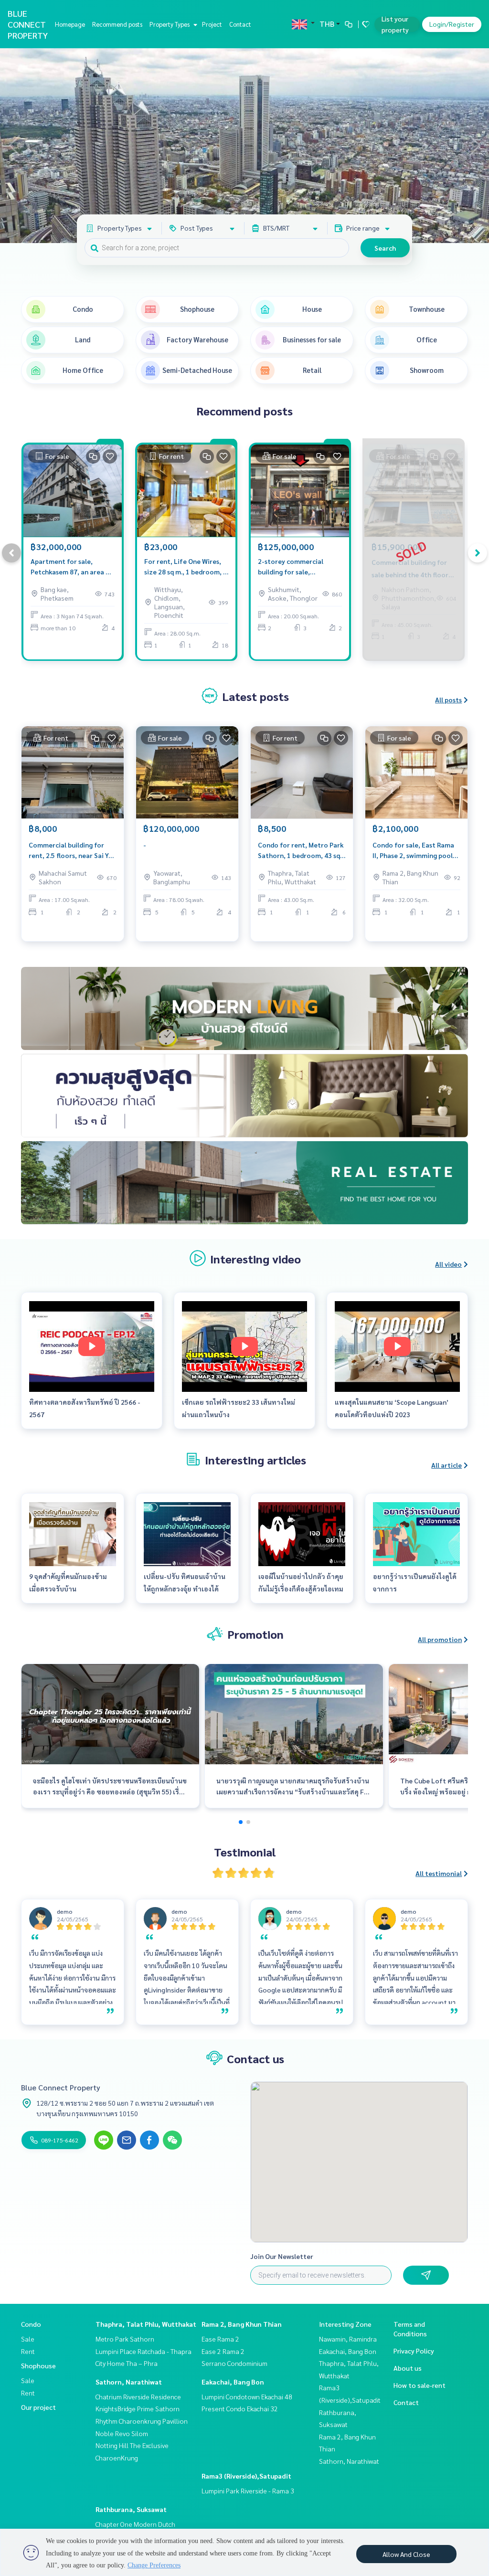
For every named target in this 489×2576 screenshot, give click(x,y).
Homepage (70, 24)
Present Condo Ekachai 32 (240, 2408)
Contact (240, 24)
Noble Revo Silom (122, 2433)
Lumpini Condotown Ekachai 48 (247, 2396)
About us (408, 2368)
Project (212, 24)
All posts (448, 700)
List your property (395, 24)
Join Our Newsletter (282, 2256)
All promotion (440, 1639)
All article (446, 1465)
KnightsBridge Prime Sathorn (138, 2408)
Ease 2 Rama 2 (223, 2351)
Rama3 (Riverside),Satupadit (246, 2476)
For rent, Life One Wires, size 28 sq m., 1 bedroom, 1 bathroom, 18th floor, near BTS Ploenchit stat (186, 567)
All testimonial (439, 1873)
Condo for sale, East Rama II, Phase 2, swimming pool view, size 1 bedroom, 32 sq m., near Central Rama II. (415, 851)
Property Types (170, 24)
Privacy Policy (414, 2351)
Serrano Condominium (234, 2363)
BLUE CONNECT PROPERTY (28, 24)
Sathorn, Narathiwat (129, 2382)
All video (448, 1264)
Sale (28, 2339)
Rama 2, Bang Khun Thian (242, 2324)
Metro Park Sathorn (125, 2339)
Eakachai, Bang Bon (233, 2382)
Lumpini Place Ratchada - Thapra (144, 2351)
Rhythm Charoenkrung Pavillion (142, 2421)
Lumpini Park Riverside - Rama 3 (248, 2491)
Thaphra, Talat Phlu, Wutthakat (146, 2324)
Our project (38, 2407)
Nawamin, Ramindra (348, 2339)
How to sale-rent (420, 2385)
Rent (28, 2351)
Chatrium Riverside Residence (138, 2396)
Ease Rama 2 (220, 2339)
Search (385, 248)
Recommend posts (117, 24)
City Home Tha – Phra (127, 2363)
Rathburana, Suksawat (131, 2509)
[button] (475, 146)
